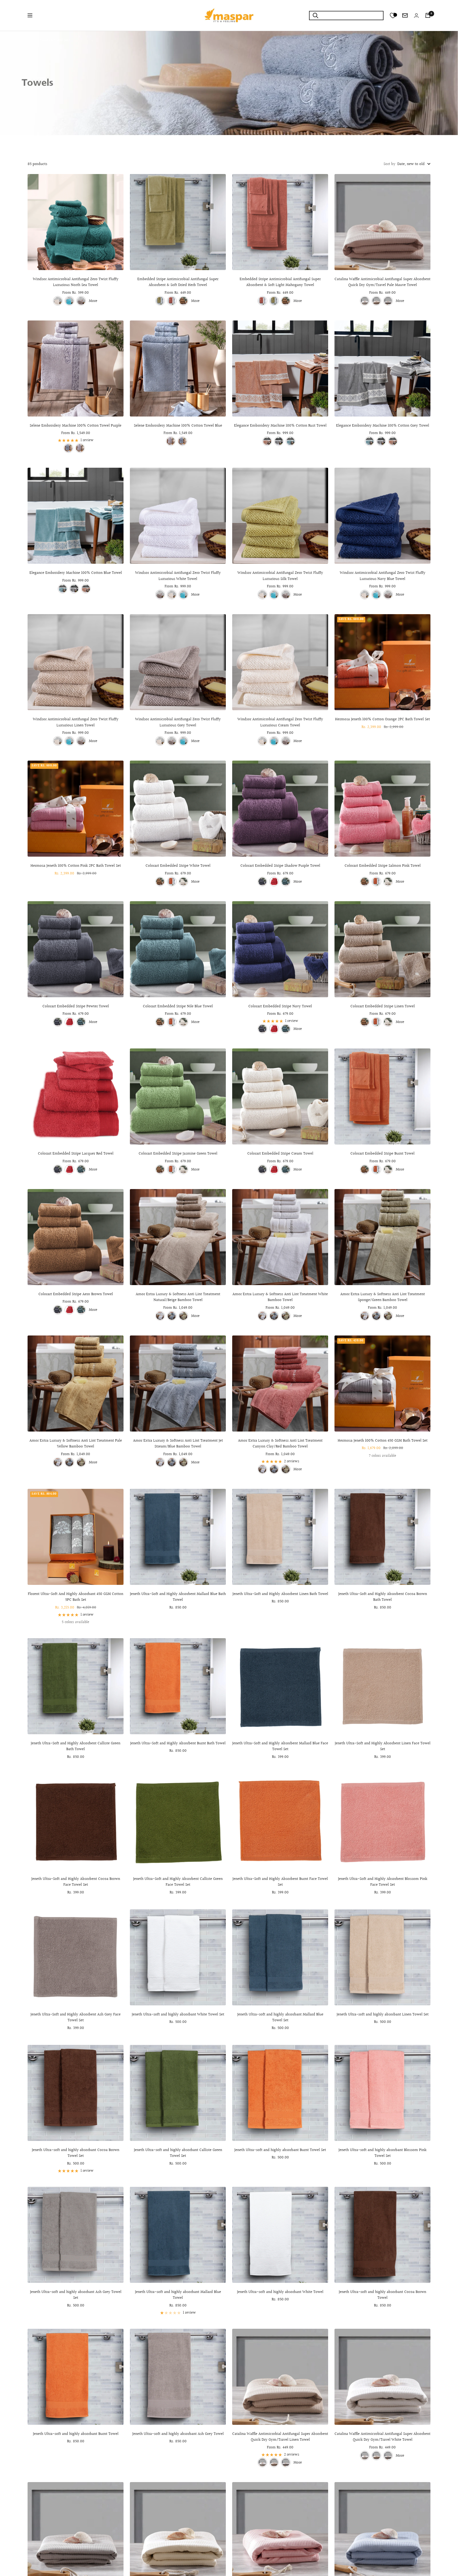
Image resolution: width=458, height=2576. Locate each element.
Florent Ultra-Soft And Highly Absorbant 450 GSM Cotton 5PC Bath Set (76, 1597)
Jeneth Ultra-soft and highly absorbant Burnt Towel (76, 2434)
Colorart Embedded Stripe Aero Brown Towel (76, 1294)
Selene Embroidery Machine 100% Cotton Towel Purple (76, 426)
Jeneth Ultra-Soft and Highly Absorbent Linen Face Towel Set (383, 1747)
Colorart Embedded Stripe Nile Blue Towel (178, 1007)
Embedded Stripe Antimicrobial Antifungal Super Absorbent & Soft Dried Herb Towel (178, 282)
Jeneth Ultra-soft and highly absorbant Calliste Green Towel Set (178, 2153)
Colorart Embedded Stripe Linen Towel (383, 1007)
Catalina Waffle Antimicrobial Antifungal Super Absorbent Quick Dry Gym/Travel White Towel (382, 2437)
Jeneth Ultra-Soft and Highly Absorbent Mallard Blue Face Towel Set (280, 1747)
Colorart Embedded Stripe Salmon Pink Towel (383, 866)
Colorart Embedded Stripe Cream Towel (280, 1154)
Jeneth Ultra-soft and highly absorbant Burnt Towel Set (280, 2150)
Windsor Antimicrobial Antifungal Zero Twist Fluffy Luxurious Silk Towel (280, 576)
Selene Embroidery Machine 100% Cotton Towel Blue (178, 426)
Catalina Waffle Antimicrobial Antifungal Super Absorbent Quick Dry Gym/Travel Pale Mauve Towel (382, 282)
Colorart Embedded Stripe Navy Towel (280, 1007)
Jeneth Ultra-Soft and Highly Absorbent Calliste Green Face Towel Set (178, 1882)
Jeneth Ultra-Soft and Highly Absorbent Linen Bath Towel (280, 1594)
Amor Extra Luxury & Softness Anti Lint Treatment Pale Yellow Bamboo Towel (76, 1444)
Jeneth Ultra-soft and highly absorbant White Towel (280, 2292)
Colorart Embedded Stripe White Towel (178, 866)
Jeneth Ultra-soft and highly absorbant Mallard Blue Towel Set (280, 2018)
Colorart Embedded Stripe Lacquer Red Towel (76, 1154)
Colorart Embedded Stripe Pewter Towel (76, 1007)
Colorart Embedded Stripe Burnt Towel (382, 1154)
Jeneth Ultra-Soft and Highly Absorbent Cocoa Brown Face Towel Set (76, 1882)
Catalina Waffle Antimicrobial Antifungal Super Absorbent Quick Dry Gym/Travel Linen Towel (280, 2437)
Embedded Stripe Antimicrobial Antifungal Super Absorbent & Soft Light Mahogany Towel (280, 282)
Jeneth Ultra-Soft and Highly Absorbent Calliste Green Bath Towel (76, 1747)
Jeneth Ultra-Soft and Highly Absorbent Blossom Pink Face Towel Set (383, 1882)
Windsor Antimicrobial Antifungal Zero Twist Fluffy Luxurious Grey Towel (178, 723)
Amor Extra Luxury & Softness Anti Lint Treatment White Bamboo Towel (280, 1297)
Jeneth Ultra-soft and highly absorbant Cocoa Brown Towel (382, 2295)
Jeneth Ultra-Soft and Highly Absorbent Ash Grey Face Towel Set (76, 2018)
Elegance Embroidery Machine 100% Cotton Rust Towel (280, 426)
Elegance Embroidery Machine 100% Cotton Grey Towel (383, 426)
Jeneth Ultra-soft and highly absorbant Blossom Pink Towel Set (382, 2153)
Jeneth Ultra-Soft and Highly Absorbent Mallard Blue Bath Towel (178, 1597)
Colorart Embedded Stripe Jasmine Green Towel (178, 1154)
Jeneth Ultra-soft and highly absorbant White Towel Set (178, 2015)
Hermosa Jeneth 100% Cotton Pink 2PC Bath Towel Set (76, 866)
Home (32, 40)
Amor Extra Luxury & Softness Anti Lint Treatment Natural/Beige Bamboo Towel (178, 1297)
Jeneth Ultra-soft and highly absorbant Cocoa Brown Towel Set (76, 2153)
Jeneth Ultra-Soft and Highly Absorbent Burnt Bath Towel (178, 1744)
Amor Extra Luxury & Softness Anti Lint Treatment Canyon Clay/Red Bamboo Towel (280, 1444)
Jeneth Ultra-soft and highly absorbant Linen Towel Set (383, 2015)
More (93, 301)
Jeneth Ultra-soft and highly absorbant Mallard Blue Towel (178, 2295)
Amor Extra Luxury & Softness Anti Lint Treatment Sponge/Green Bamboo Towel (383, 1297)
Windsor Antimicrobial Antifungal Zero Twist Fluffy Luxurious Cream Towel (280, 723)
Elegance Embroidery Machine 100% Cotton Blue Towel (76, 573)
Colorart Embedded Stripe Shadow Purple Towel (280, 866)
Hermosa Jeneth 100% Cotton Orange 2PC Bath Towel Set (382, 719)
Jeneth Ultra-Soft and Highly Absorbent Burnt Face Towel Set (280, 1882)
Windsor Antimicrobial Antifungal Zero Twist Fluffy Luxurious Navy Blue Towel (383, 576)
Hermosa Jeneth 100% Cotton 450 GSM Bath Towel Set (383, 1441)
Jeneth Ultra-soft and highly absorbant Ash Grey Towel (178, 2434)
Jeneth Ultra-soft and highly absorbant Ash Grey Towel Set (76, 2295)
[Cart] (428, 15)
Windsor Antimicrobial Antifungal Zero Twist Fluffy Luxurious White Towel (178, 576)
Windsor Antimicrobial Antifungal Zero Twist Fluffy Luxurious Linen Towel (76, 723)
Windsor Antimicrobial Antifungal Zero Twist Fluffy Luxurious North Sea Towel (76, 282)
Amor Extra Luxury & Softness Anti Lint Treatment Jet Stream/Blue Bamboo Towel (178, 1444)
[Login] (416, 16)
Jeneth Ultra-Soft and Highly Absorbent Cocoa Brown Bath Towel (383, 1597)
